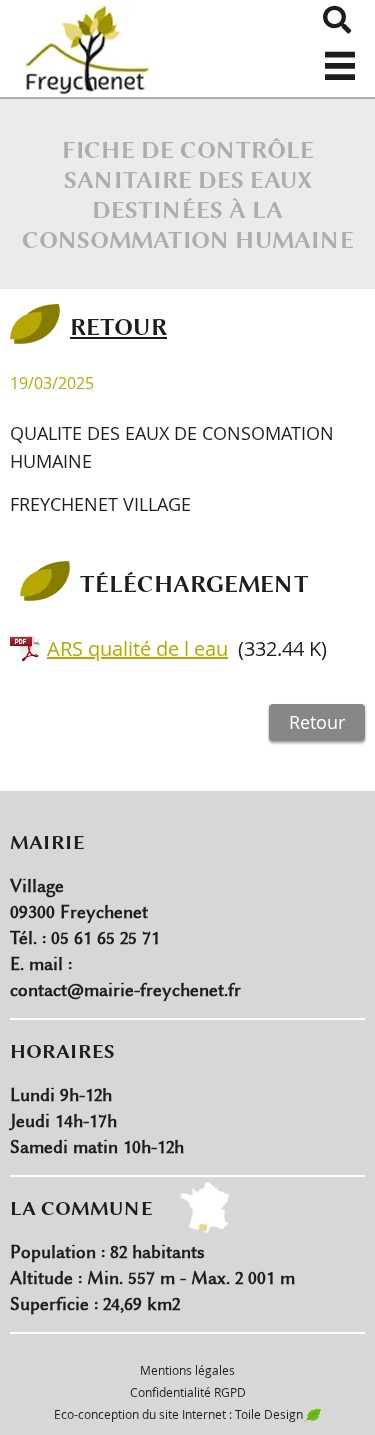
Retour (317, 722)
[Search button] (337, 20)
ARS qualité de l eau (137, 648)
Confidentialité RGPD (188, 1392)
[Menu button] (340, 58)
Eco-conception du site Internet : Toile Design (178, 1414)
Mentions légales (187, 1370)
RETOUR (118, 326)
